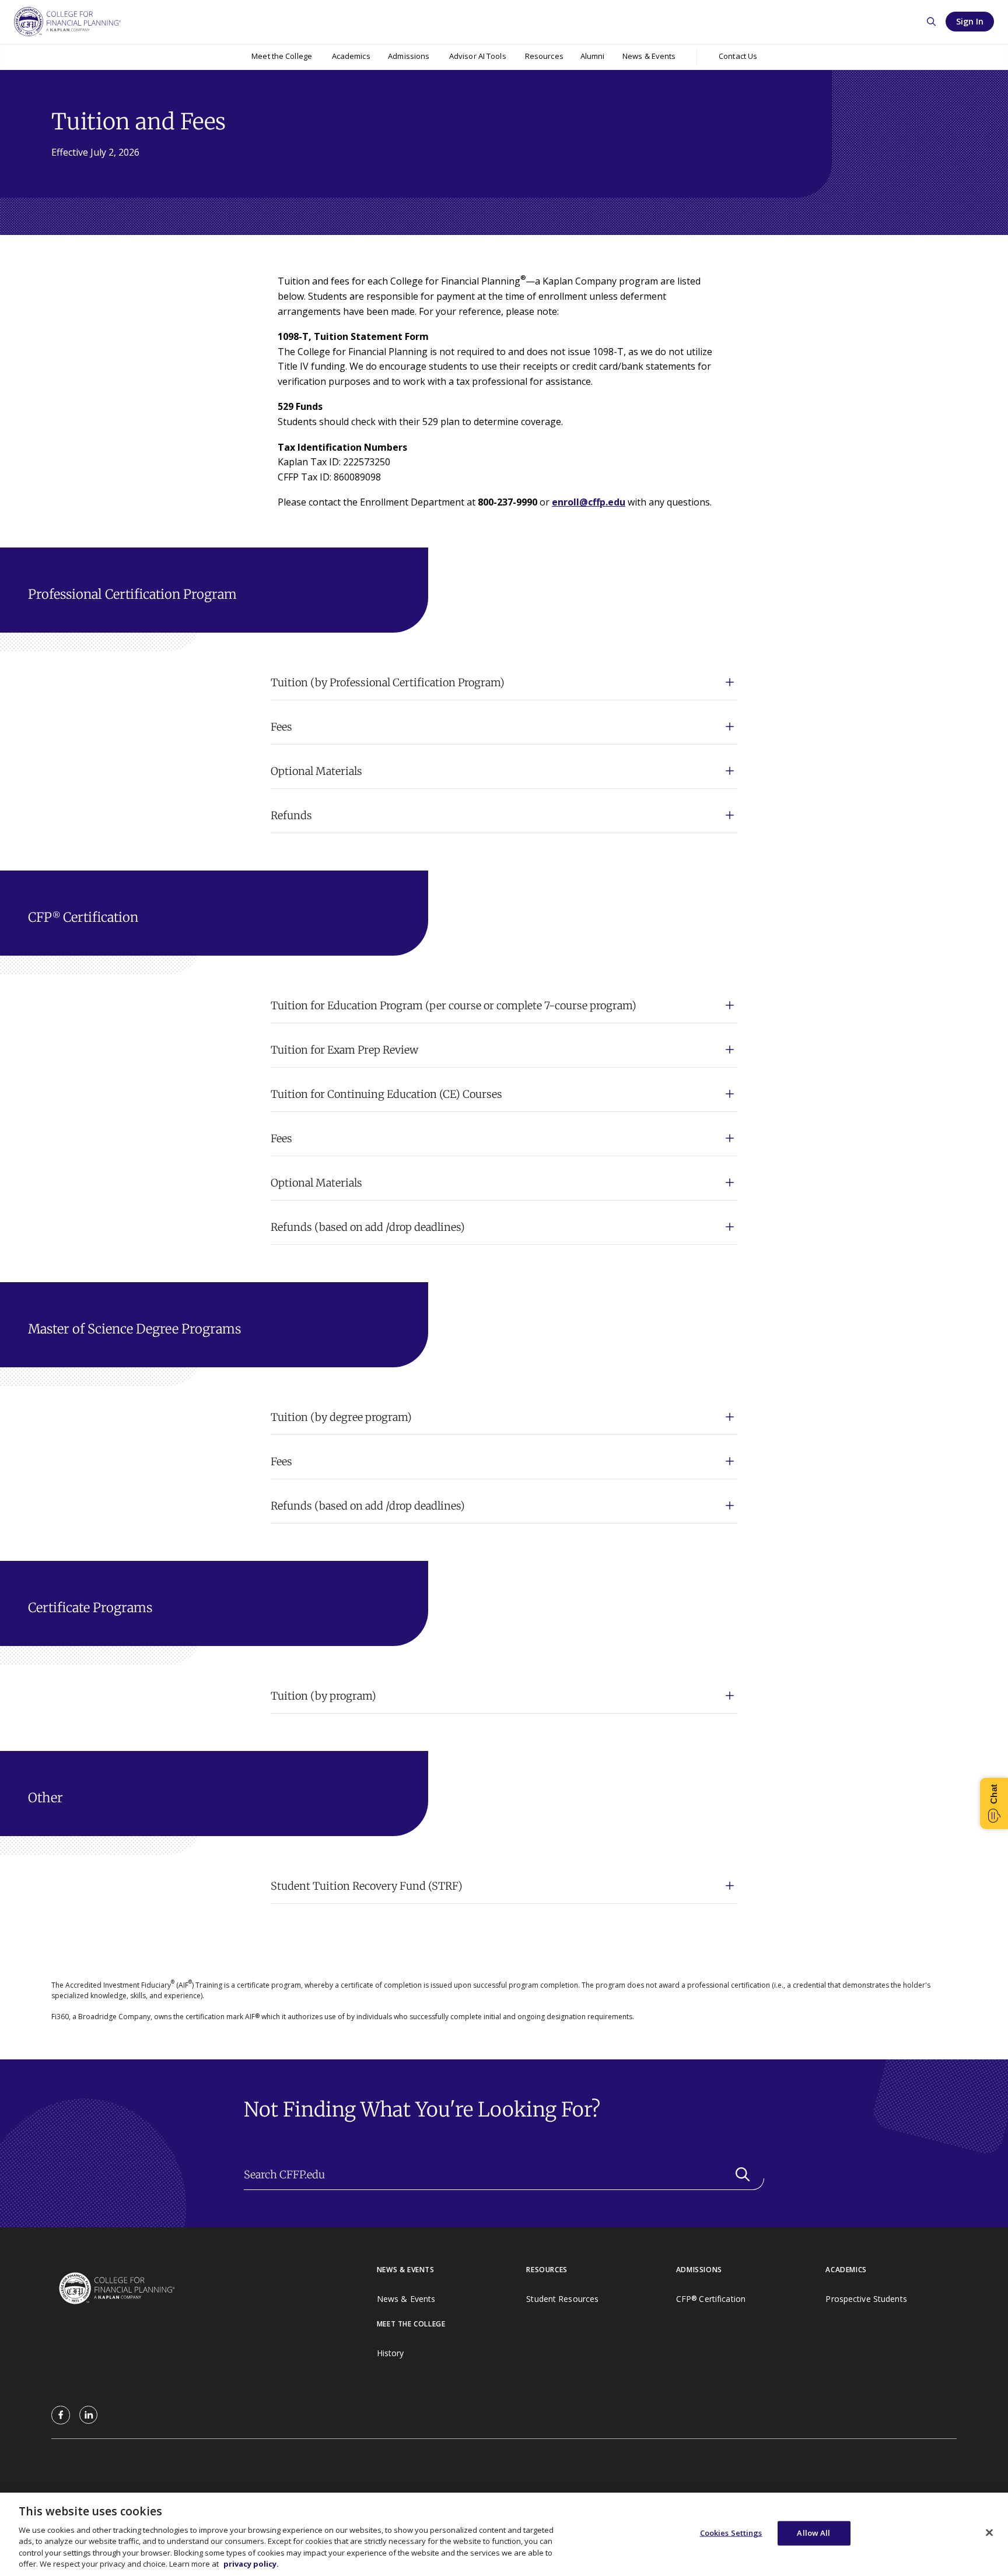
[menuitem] (282, 57)
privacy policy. (251, 2564)
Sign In (970, 21)
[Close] (989, 2533)
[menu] (282, 57)
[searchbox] (504, 2175)
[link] (61, 2415)
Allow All (813, 2533)
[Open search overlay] (931, 22)
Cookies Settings (731, 2533)
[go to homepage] (214, 2289)
